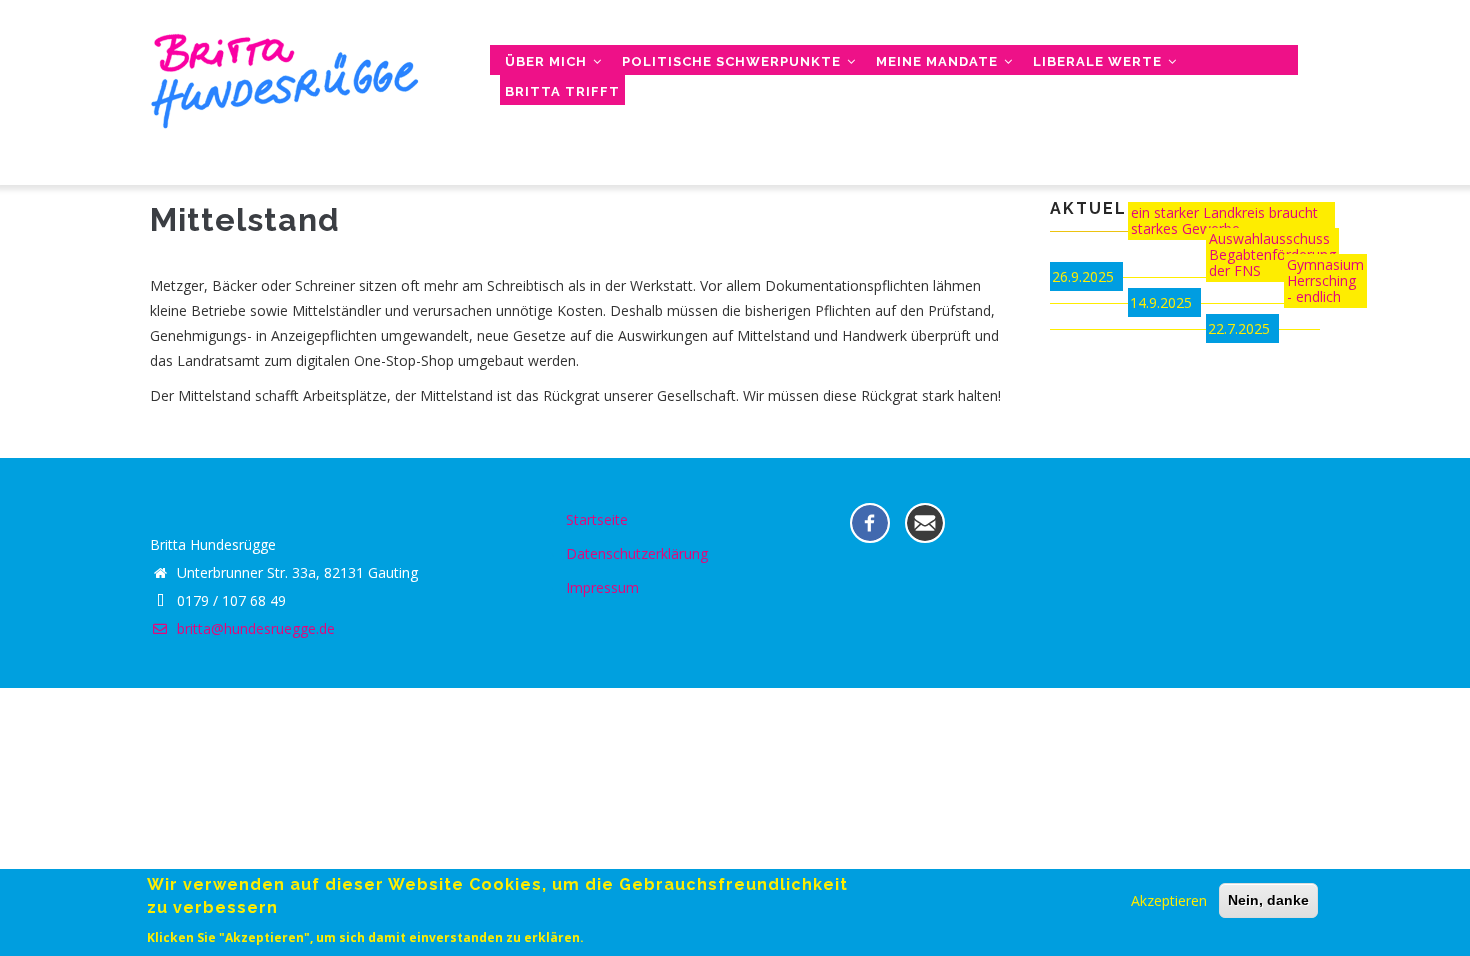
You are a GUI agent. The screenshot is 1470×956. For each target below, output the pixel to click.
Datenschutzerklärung (637, 553)
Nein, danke (1268, 900)
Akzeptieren (1169, 900)
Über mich (548, 61)
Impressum (602, 587)
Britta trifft (562, 91)
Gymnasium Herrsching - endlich (1325, 280)
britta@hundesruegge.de (254, 628)
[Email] (925, 521)
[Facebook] (870, 521)
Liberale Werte (1099, 61)
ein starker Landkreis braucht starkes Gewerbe (1224, 220)
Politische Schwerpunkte (733, 61)
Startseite (597, 519)
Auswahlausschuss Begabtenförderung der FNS (1272, 254)
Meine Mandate (939, 61)
